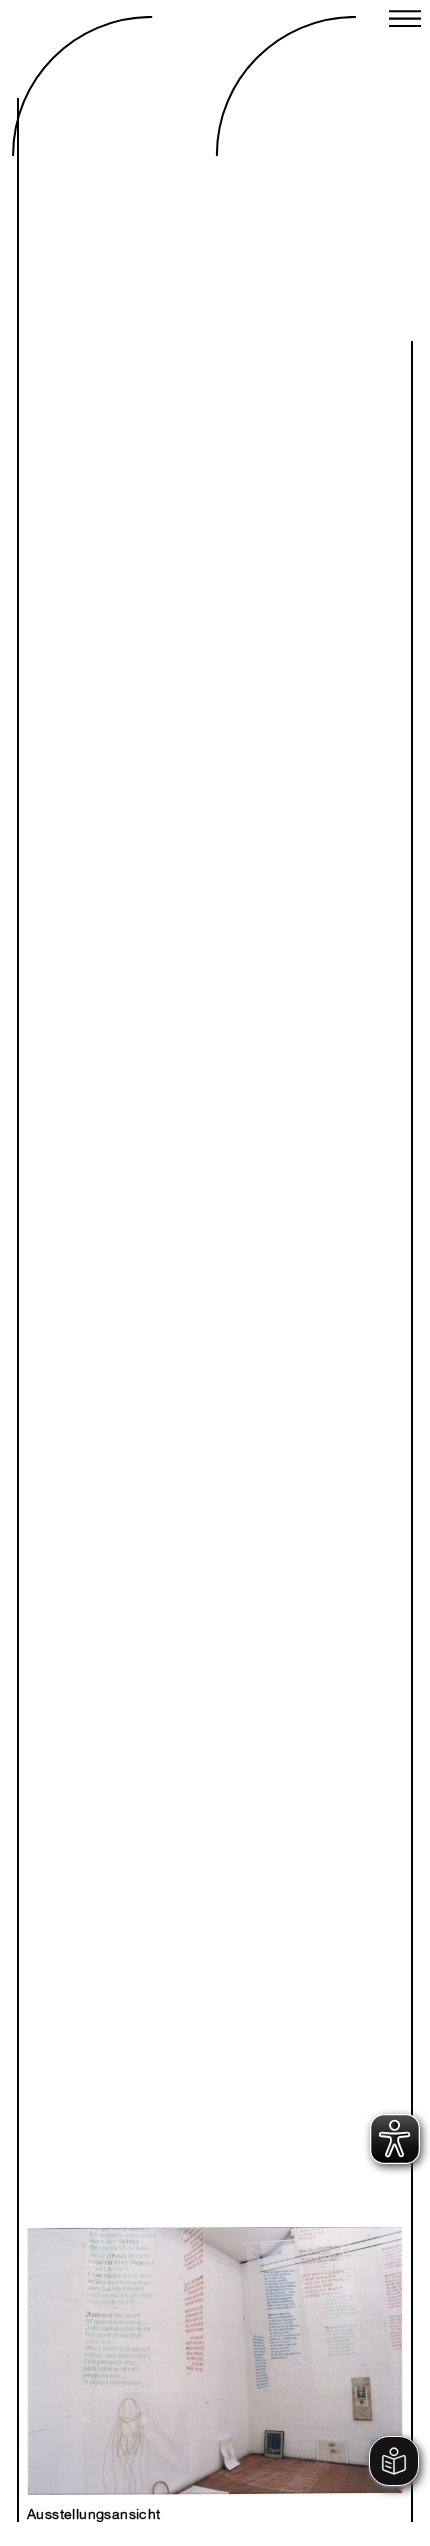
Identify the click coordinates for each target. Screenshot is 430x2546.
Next (299, 2339)
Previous (131, 2339)
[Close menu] (405, 21)
